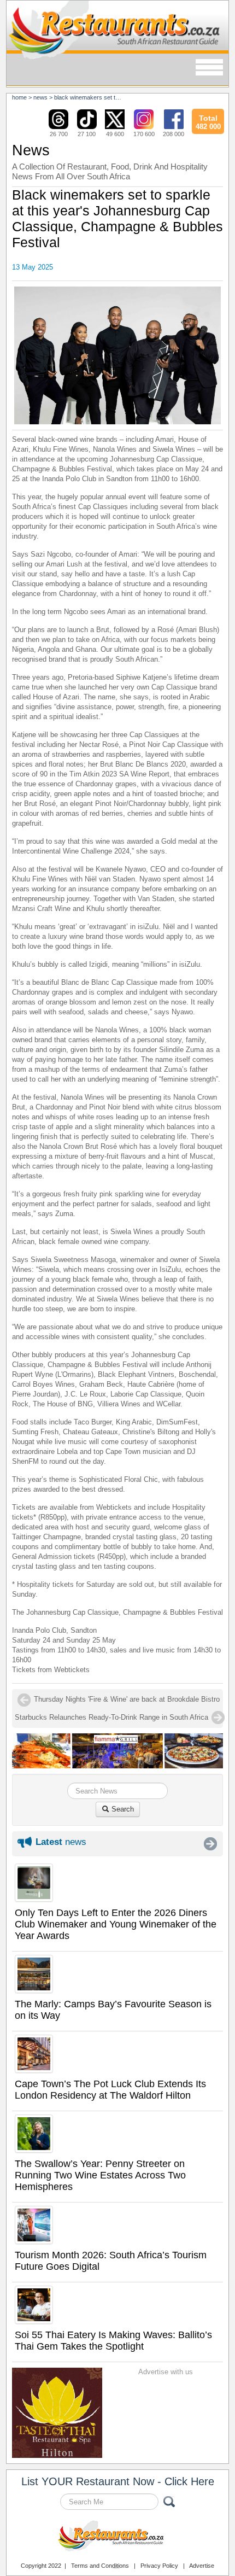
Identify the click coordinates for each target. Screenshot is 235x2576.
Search (122, 1809)
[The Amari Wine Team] (118, 355)
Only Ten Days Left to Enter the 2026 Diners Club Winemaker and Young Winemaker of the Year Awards (116, 1924)
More (210, 1844)
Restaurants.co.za (117, 2537)
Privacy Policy (159, 2566)
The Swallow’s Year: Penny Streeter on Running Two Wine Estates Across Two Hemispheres (100, 2175)
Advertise (202, 2566)
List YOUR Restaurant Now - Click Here (118, 2481)
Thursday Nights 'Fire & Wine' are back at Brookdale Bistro (127, 1699)
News (40, 97)
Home (19, 97)
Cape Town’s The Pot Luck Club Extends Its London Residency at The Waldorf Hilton (110, 2090)
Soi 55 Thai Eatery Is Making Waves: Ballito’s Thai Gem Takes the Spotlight (113, 2341)
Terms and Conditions (100, 2566)
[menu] (209, 68)
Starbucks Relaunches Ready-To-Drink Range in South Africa (111, 1717)
